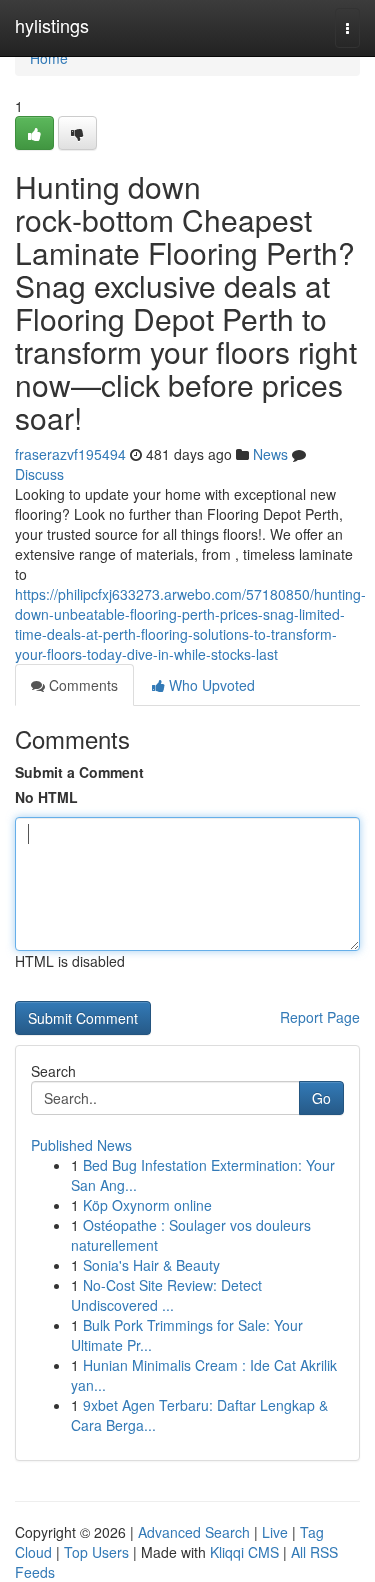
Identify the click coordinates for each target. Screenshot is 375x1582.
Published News (81, 1145)
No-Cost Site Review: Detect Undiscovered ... (166, 1295)
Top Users (96, 1552)
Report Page (320, 1017)
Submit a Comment (79, 772)
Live (275, 1532)
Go (321, 1098)
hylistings (52, 25)
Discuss (39, 474)
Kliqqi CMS (244, 1552)
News (270, 454)
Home (49, 58)
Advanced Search (194, 1532)
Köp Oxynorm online (147, 1205)
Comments (81, 685)
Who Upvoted (210, 685)
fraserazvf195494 (70, 454)
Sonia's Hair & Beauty (151, 1265)
